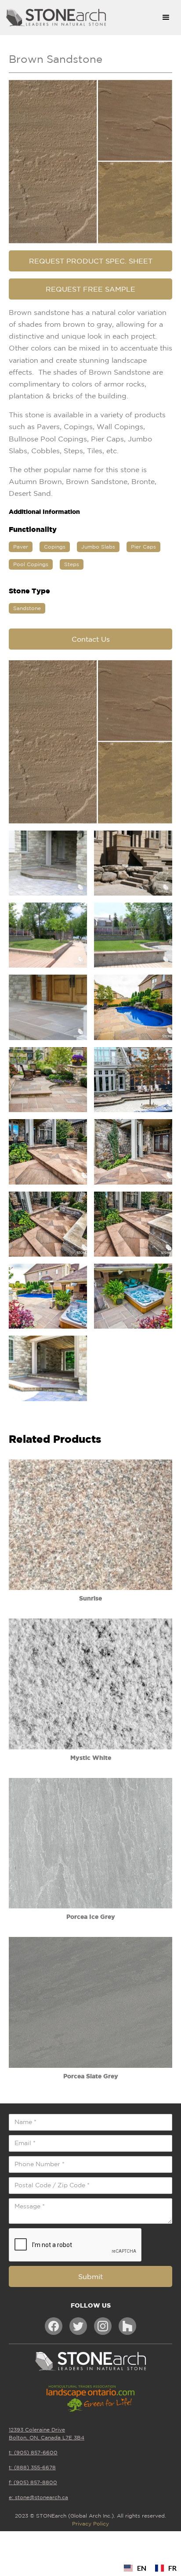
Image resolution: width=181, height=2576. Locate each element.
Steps (72, 564)
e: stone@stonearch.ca (38, 2497)
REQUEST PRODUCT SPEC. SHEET (91, 261)
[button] (166, 18)
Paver (21, 547)
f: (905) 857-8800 (33, 2482)
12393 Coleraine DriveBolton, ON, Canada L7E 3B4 (47, 2433)
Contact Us (91, 639)
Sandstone (27, 608)
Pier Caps (143, 547)
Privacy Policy (90, 2524)
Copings (55, 547)
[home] (77, 18)
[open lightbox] (90, 162)
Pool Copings (31, 564)
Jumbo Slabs (98, 547)
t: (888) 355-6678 (32, 2467)
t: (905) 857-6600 (33, 2452)
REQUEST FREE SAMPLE (90, 289)
